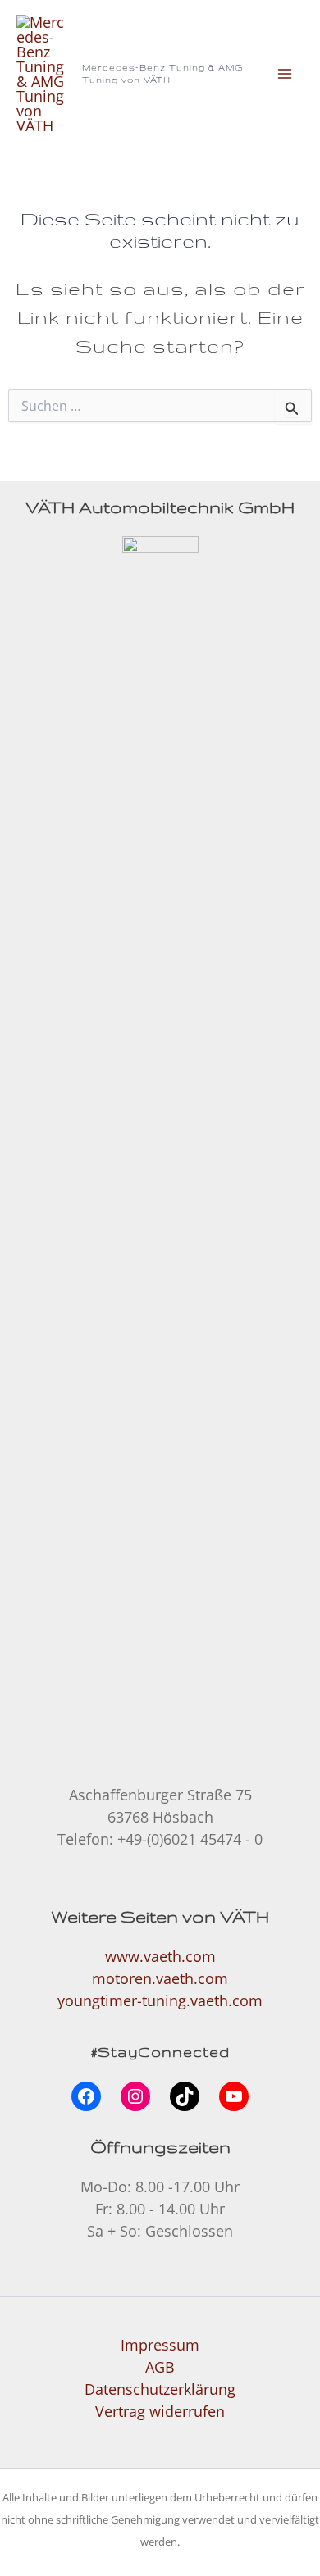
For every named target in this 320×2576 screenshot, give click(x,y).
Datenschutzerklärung (160, 2389)
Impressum (160, 2345)
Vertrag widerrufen (160, 2411)
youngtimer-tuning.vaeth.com (160, 2000)
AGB (160, 2367)
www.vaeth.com (160, 1956)
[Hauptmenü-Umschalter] (285, 73)
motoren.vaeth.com (160, 1978)
